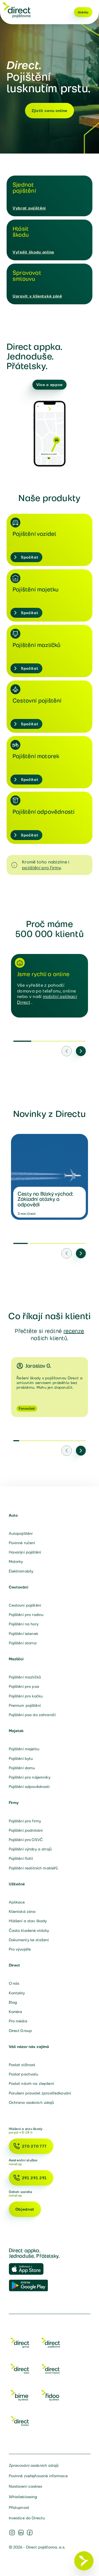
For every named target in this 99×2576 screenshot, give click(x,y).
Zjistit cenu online (50, 111)
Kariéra (16, 2012)
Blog (13, 2002)
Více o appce (50, 385)
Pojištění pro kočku (26, 1696)
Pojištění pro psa (24, 1686)
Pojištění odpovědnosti (29, 1787)
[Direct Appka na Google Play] (29, 2286)
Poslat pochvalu (24, 2074)
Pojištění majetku (24, 1749)
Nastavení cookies (25, 2486)
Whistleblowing (23, 2497)
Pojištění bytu (21, 1759)
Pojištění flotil (21, 1858)
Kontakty (17, 1993)
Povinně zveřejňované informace (38, 2476)
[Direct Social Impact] (51, 2370)
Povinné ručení (22, 1543)
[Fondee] (20, 2422)
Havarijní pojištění (25, 1552)
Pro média (18, 2021)
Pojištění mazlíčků (25, 1677)
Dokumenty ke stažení (29, 1940)
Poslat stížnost (22, 2065)
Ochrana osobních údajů (31, 2102)
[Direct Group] (20, 2344)
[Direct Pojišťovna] (51, 2344)
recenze (74, 1331)
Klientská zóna (22, 1912)
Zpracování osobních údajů (34, 2465)
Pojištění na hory (24, 1624)
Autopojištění (21, 1533)
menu (83, 12)
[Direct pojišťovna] (16, 10)
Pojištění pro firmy (25, 1821)
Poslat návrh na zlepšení (31, 2083)
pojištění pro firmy (41, 868)
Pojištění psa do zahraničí (32, 1715)
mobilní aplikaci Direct (47, 999)
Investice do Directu (27, 2518)
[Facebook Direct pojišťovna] (30, 2533)
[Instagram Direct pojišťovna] (12, 2533)
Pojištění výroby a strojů (30, 1849)
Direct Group (20, 2031)
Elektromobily (21, 1571)
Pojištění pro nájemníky (30, 1777)
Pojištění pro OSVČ (26, 1840)
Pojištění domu (22, 1768)
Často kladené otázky (29, 1930)
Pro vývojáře (20, 1949)
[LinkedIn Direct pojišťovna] (21, 2533)
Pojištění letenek (24, 1634)
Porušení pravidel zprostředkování (40, 2093)
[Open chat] (84, 2561)
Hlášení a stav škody (28, 1921)
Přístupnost (19, 2507)
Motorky (16, 1562)
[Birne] (20, 2396)
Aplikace (17, 1902)
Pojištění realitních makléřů (33, 1868)
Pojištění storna (23, 1643)
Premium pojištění (25, 1705)
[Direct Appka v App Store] (29, 2269)
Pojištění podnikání (26, 1830)
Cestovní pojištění (25, 1605)
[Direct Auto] (20, 2370)
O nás (14, 1983)
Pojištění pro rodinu (26, 1615)
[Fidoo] (51, 2396)
